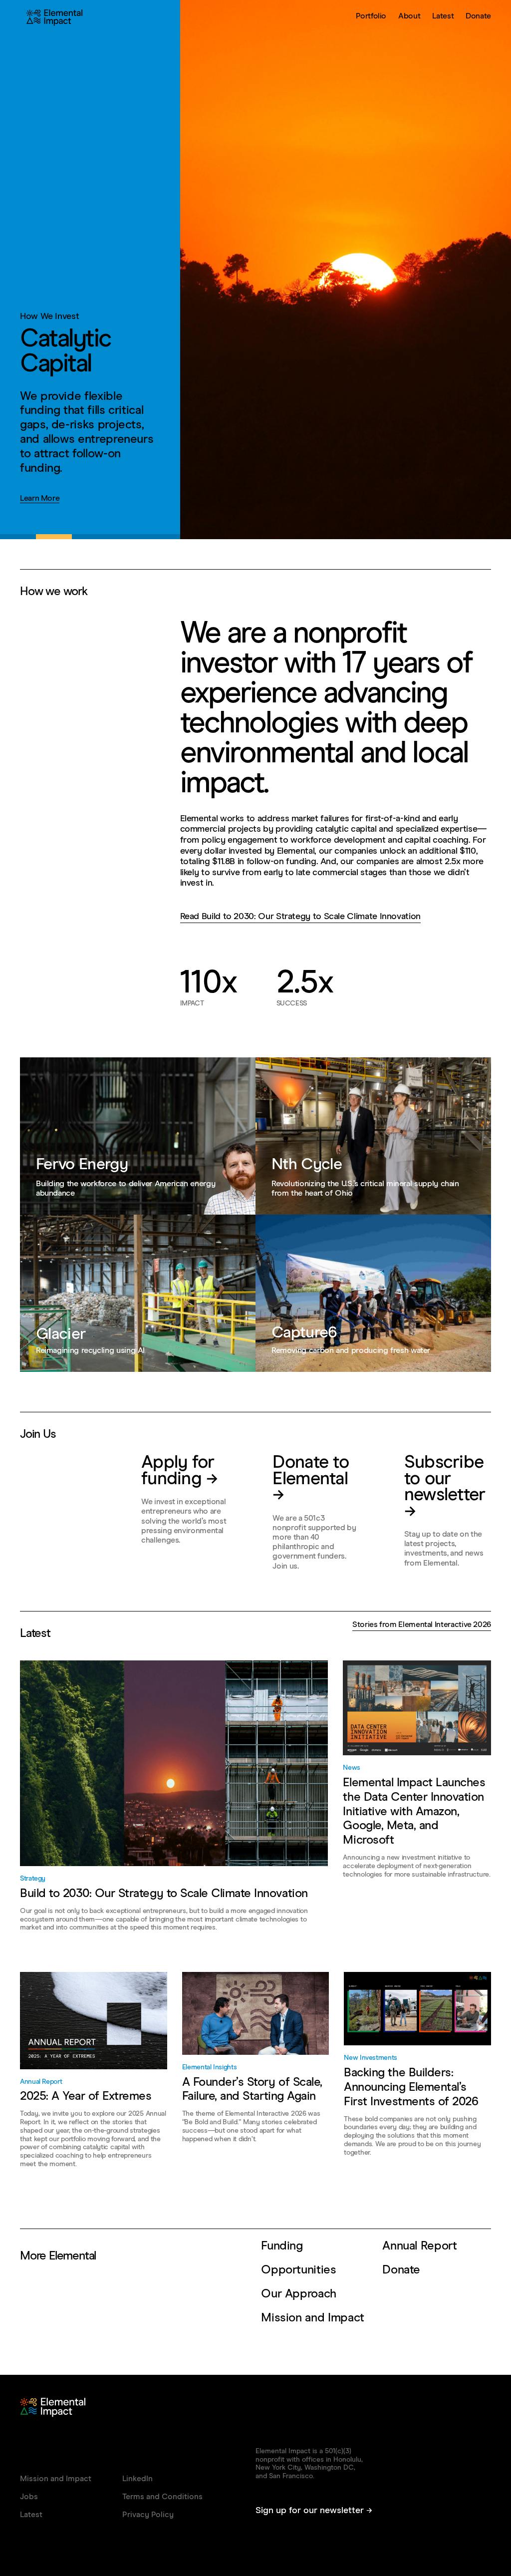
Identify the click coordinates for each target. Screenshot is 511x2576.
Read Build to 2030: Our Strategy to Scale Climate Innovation (300, 917)
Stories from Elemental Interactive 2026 (422, 1624)
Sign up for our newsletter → (314, 2511)
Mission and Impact (313, 2318)
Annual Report (419, 2246)
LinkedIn (137, 2479)
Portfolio (371, 16)
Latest (443, 16)
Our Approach (299, 2294)
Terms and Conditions (162, 2497)
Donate (478, 16)
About (409, 16)
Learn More (40, 498)
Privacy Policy (148, 2515)
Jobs (29, 2497)
